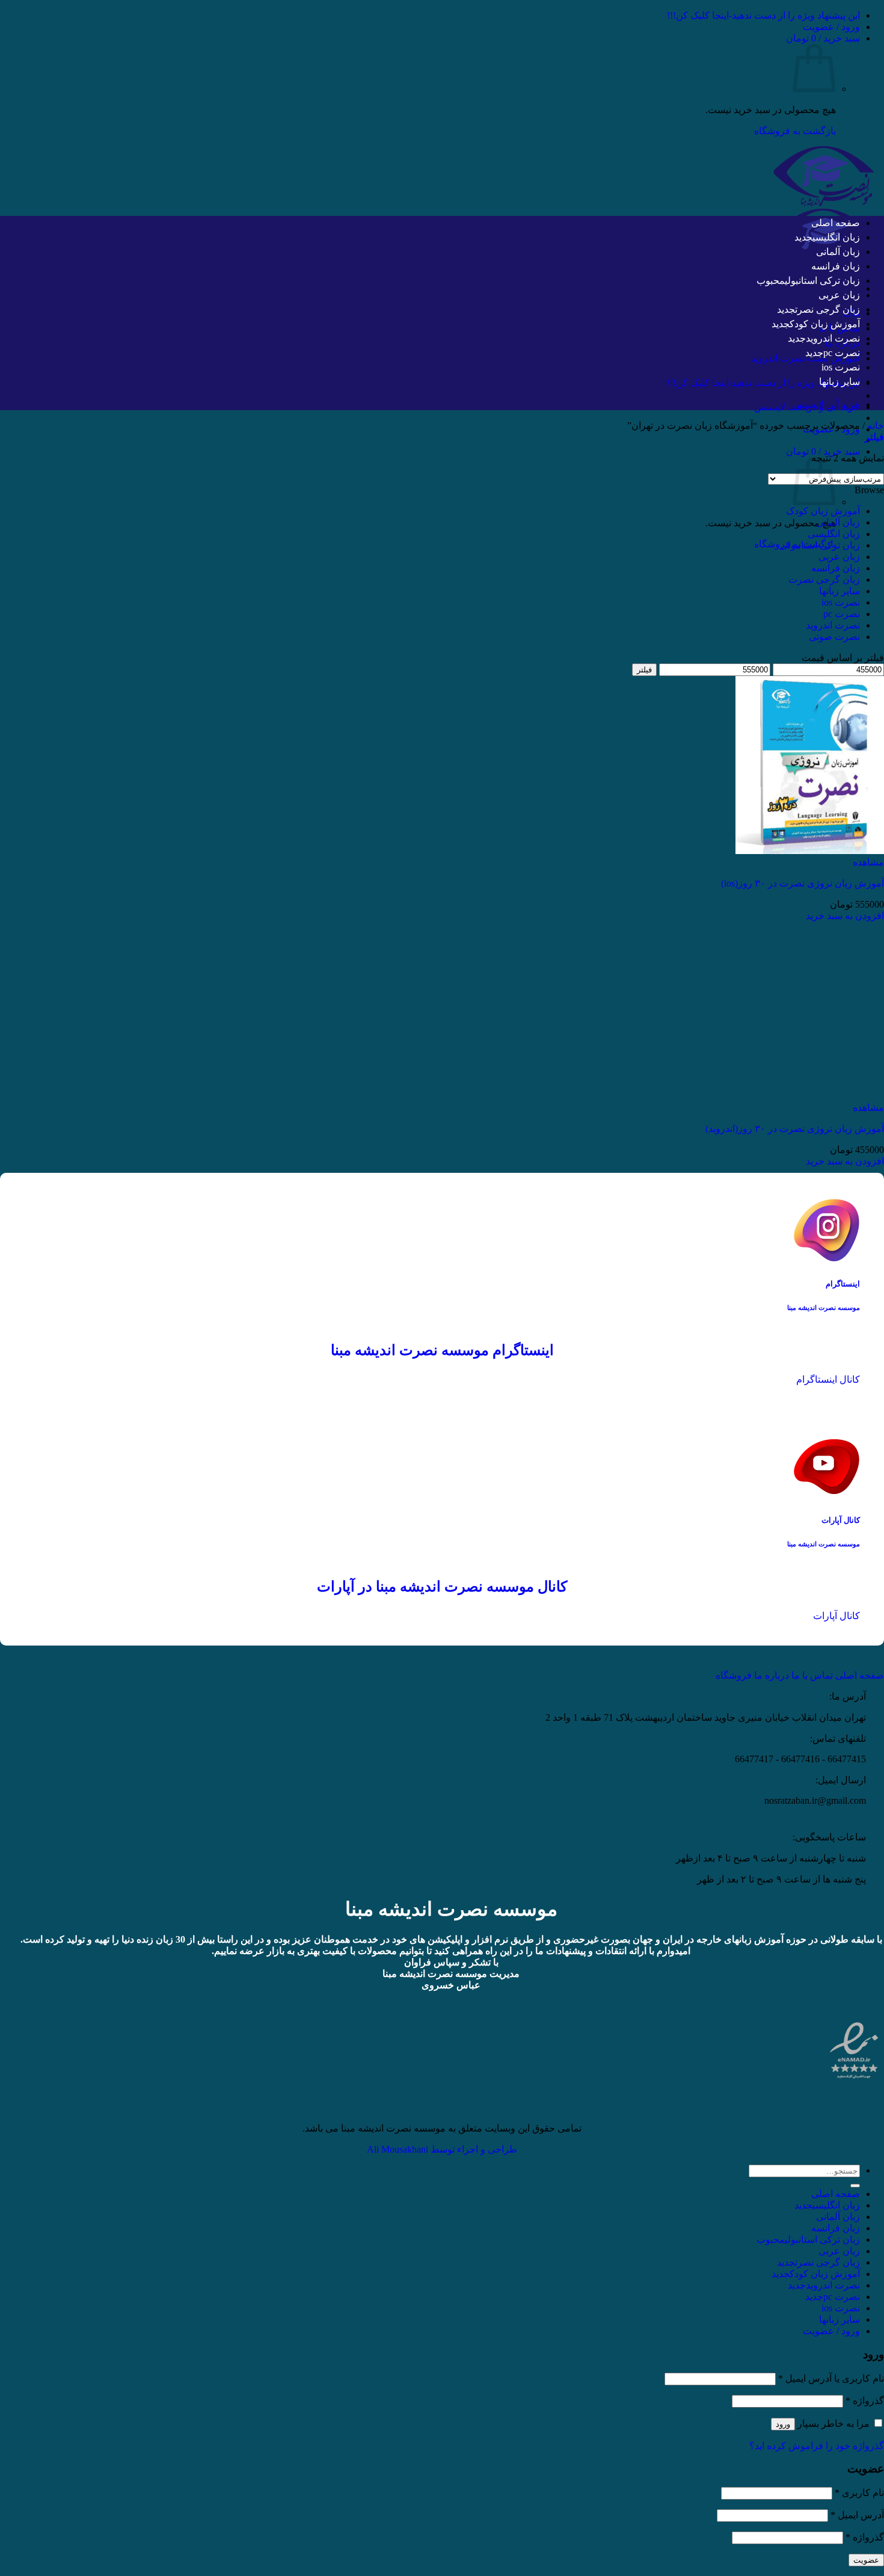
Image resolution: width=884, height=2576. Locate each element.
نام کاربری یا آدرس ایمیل (831, 2378)
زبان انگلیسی (836, 237)
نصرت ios (841, 367)
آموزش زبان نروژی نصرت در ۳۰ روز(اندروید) (795, 1129)
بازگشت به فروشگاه (795, 131)
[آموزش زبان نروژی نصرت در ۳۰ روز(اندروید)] (810, 1096)
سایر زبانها (839, 382)
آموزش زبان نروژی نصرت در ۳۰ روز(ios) (803, 883)
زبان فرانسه (836, 266)
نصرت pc (842, 353)
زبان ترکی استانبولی (822, 281)
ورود (783, 2424)
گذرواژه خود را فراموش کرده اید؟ (817, 2446)
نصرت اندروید (833, 338)
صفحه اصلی (836, 223)
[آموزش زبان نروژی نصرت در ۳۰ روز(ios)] (810, 851)
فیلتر (644, 670)
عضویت (866, 2560)
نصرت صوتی (834, 637)
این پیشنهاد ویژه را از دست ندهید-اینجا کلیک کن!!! (763, 15)
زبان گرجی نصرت (827, 309)
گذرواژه (865, 2401)
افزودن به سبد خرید (845, 916)
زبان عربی (839, 295)
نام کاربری (859, 2493)
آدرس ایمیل (857, 2515)
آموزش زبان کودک (825, 324)
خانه (876, 426)
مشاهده (868, 862)
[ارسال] (855, 2186)
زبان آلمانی (838, 252)
